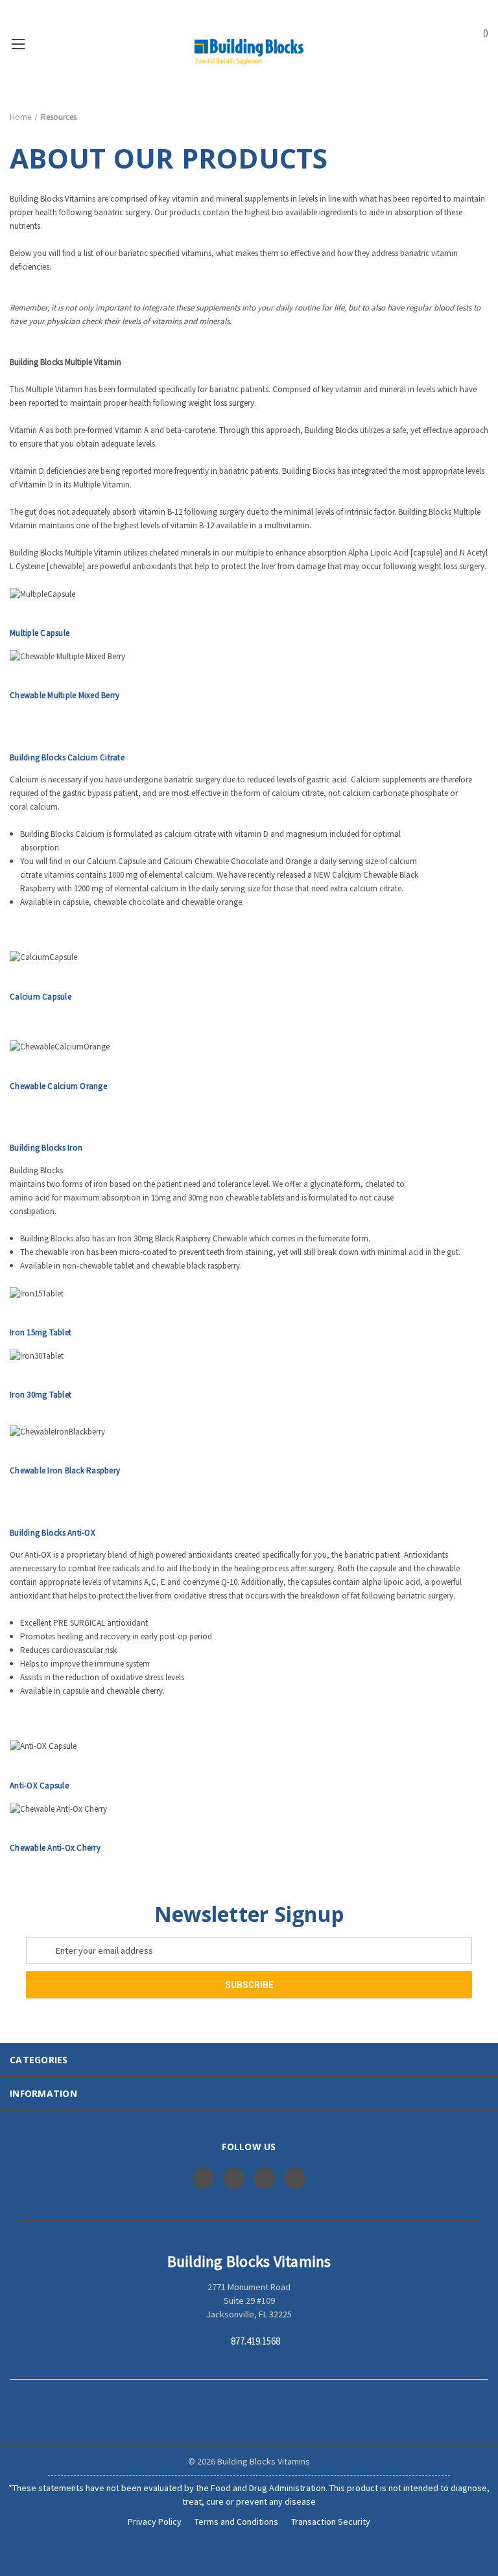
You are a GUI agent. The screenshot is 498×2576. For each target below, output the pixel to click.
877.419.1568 (255, 2342)
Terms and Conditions (236, 2522)
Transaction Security (331, 2522)
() (485, 32)
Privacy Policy (155, 2522)
